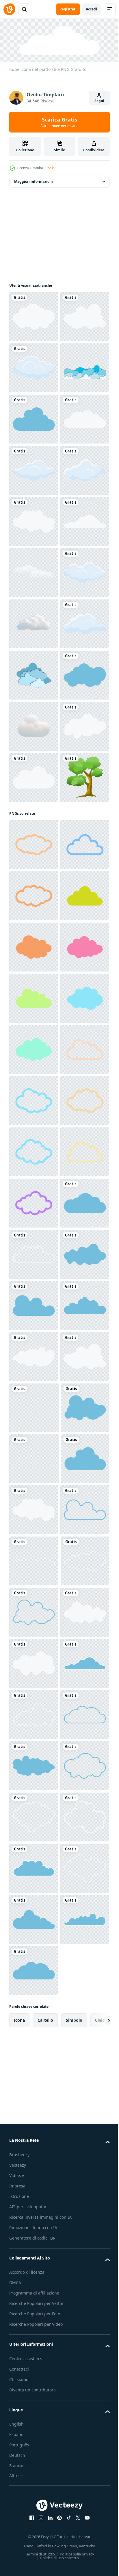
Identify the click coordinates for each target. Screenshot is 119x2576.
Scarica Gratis (59, 122)
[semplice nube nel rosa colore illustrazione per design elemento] (34, 1611)
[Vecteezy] (9, 9)
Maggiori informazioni (34, 180)
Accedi (91, 9)
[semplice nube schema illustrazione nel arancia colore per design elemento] (34, 1458)
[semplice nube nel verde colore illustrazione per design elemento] (34, 1509)
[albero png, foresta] (34, 1288)
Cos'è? (50, 168)
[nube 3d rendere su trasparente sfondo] (34, 930)
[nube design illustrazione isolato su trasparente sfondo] (34, 1237)
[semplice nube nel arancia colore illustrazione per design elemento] (34, 1560)
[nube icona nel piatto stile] (34, 315)
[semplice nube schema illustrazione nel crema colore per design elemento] (34, 1355)
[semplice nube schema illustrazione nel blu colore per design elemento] (34, 1406)
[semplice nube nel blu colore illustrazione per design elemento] (34, 1714)
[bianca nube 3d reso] (34, 1135)
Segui (99, 101)
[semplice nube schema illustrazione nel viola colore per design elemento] (34, 2072)
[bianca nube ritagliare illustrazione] (34, 827)
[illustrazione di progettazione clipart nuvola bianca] (34, 418)
